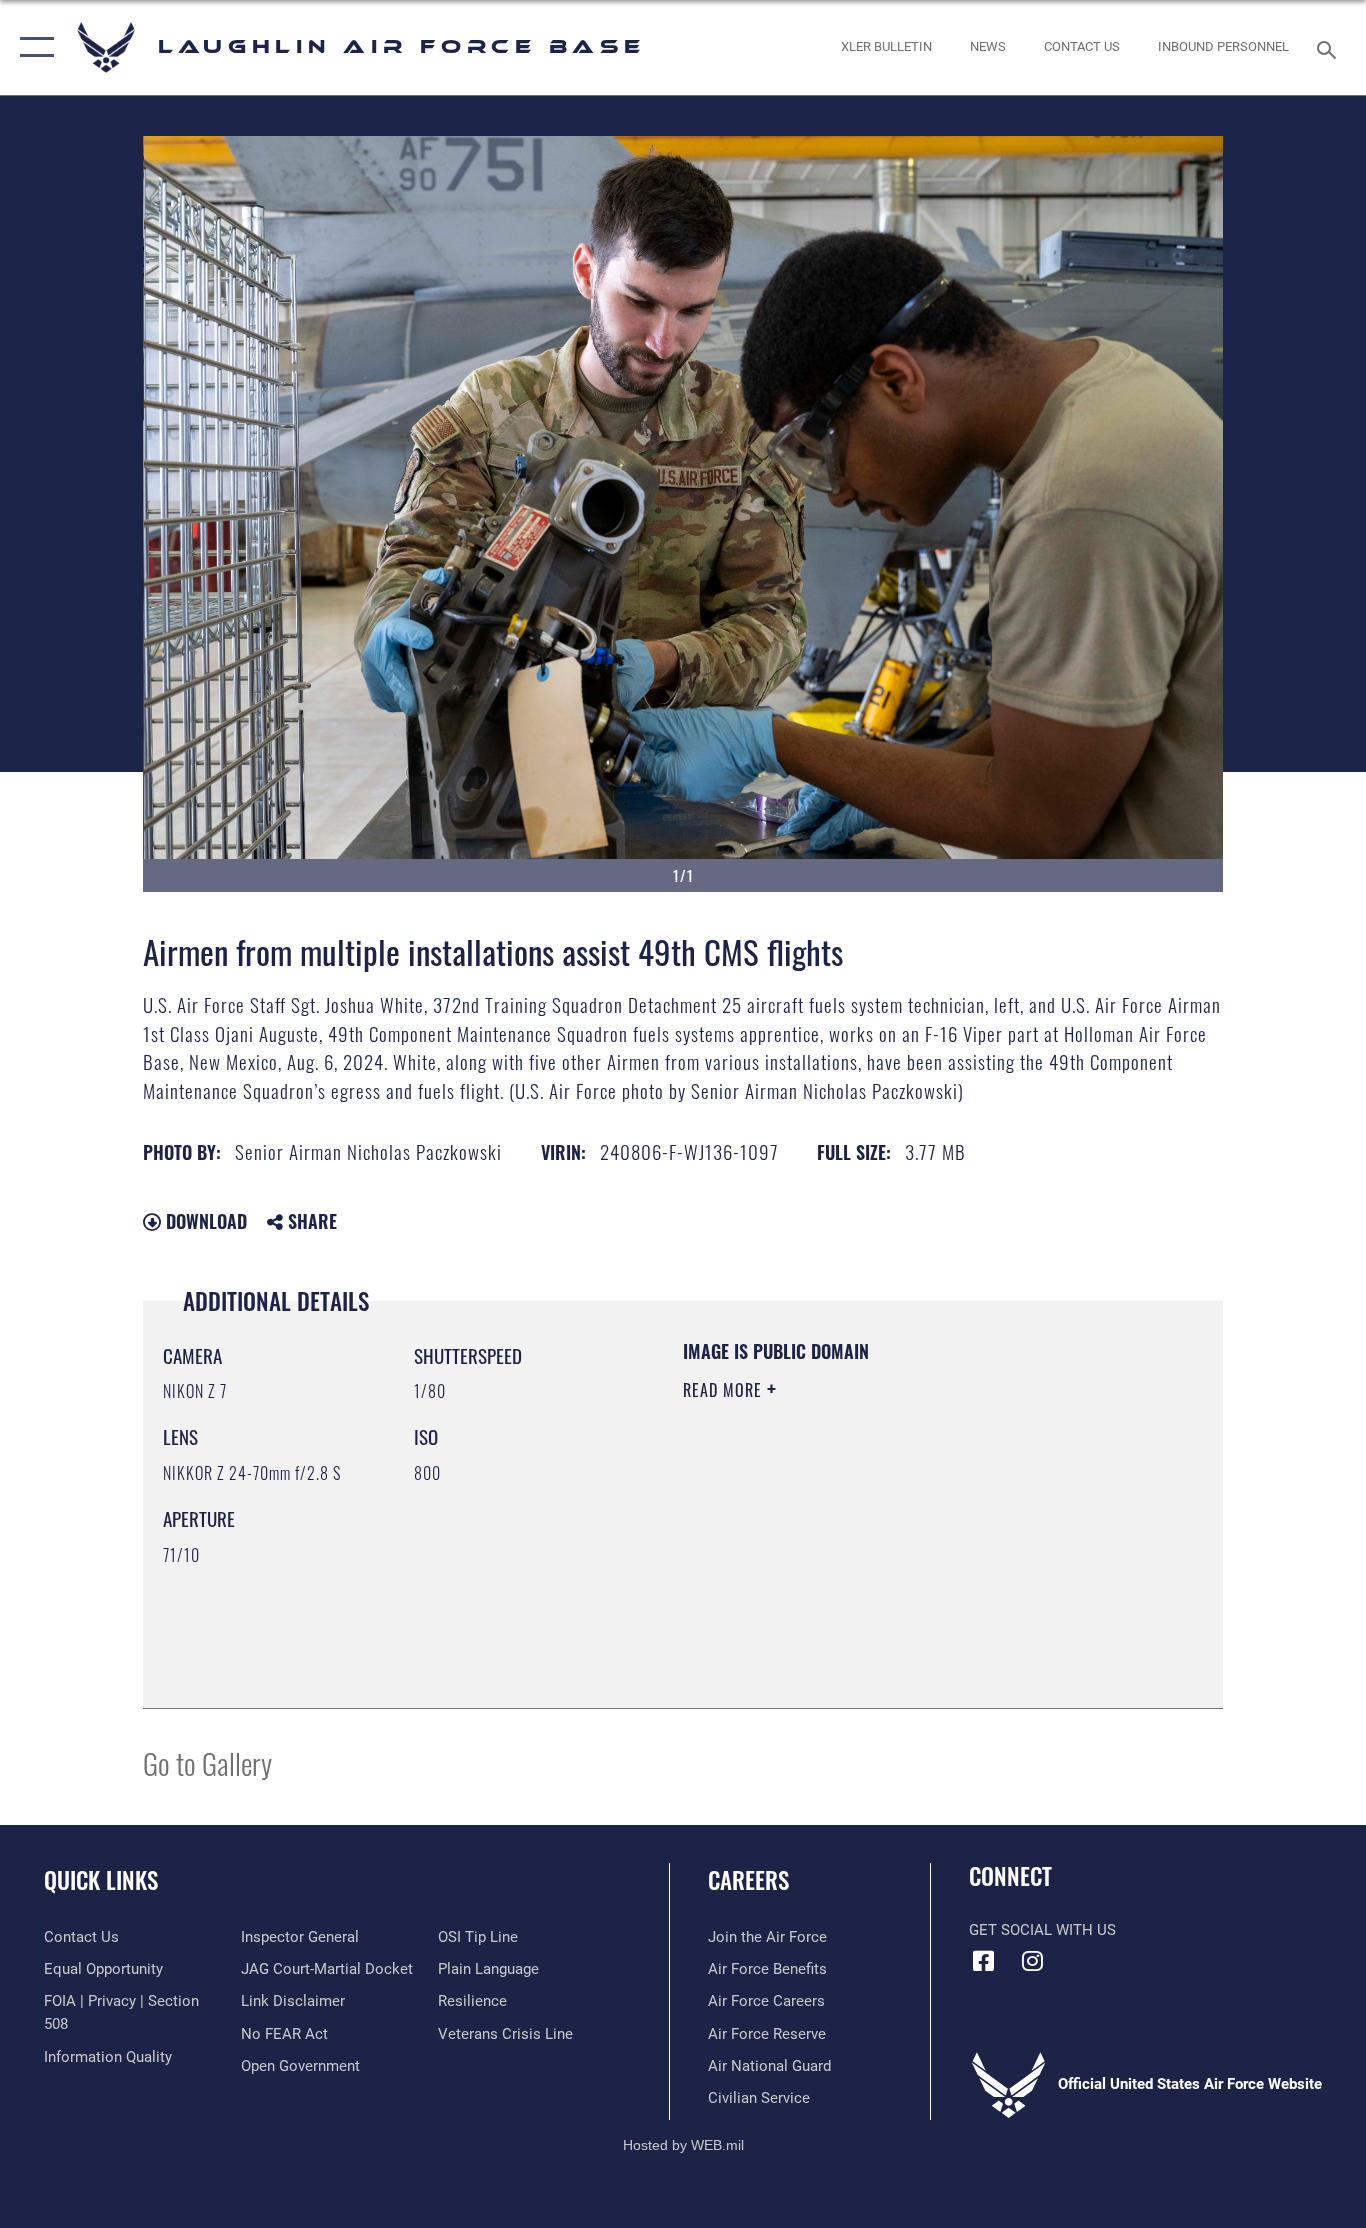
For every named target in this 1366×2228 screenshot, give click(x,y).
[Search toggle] (1330, 48)
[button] (32, 47)
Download (204, 1221)
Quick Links (101, 1880)
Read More (725, 1390)
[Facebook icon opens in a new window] (984, 1961)
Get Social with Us (1042, 1930)
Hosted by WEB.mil (683, 2145)
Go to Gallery (207, 1762)
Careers (748, 1880)
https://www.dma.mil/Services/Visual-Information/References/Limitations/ (917, 1545)
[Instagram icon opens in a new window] (1033, 1961)
